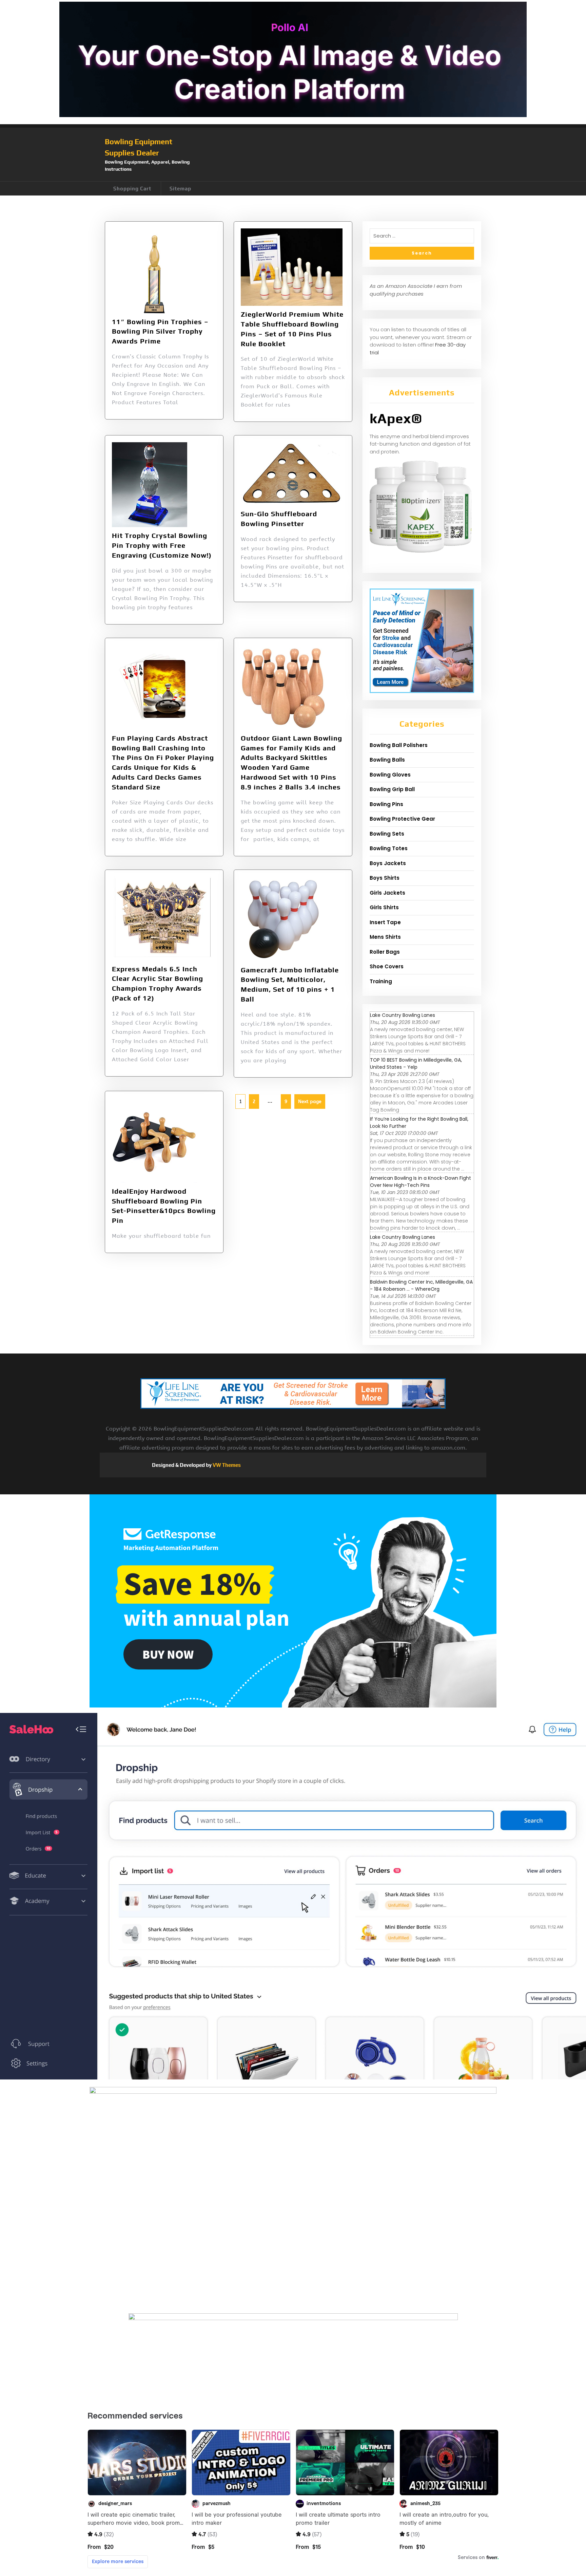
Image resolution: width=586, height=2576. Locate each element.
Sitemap (180, 189)
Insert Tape (385, 922)
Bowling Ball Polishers (399, 745)
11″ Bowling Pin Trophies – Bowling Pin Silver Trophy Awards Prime (160, 331)
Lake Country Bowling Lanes (403, 1015)
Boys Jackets (388, 863)
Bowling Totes (389, 848)
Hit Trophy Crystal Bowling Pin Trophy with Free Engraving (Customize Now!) (162, 545)
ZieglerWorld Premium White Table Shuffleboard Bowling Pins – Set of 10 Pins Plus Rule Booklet (292, 329)
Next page (310, 1102)
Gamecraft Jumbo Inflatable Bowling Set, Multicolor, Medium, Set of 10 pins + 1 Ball (290, 984)
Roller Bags (385, 952)
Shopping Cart (132, 189)
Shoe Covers (387, 966)
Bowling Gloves (390, 775)
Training (381, 981)
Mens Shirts (385, 937)
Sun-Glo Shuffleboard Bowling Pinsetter (279, 519)
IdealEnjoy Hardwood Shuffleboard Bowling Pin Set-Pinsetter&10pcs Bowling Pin (164, 1206)
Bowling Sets (387, 834)
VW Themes (226, 1465)
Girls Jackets (387, 893)
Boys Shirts (385, 878)
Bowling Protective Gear (402, 819)
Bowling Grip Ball (392, 789)
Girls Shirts (384, 907)
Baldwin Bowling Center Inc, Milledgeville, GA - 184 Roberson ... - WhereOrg (421, 1285)
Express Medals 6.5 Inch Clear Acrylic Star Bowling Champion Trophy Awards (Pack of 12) (158, 983)
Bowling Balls (387, 760)
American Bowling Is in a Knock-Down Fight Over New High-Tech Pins (421, 1182)
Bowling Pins (386, 804)
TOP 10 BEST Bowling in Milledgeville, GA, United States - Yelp (416, 1063)
